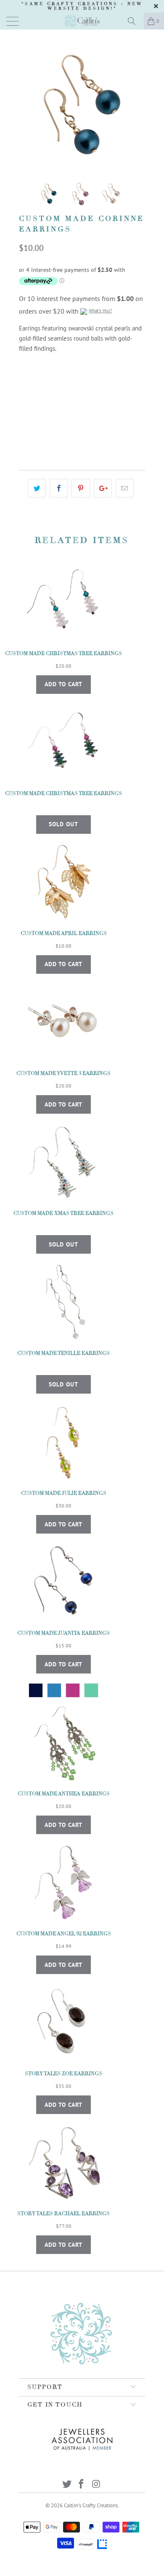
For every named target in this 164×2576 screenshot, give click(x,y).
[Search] (135, 21)
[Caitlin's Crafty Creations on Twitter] (67, 2485)
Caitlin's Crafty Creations (91, 2505)
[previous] (27, 105)
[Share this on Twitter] (37, 488)
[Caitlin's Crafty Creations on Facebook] (82, 2485)
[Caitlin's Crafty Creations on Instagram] (96, 2485)
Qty (24, 408)
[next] (137, 105)
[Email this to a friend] (125, 488)
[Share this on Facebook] (59, 488)
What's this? (101, 311)
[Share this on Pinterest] (81, 488)
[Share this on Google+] (103, 488)
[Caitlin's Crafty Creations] (82, 21)
